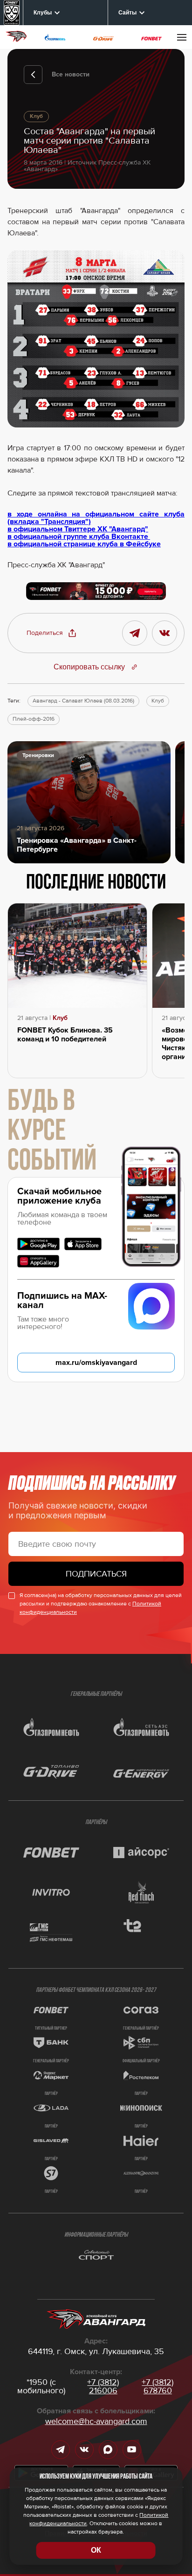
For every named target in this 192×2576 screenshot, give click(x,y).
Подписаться (96, 1574)
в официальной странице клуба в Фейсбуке (84, 544)
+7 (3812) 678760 (158, 2386)
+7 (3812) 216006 (103, 2386)
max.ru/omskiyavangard (96, 1363)
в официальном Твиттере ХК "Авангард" (78, 529)
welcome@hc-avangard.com (96, 2421)
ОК (96, 2550)
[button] (52, 633)
